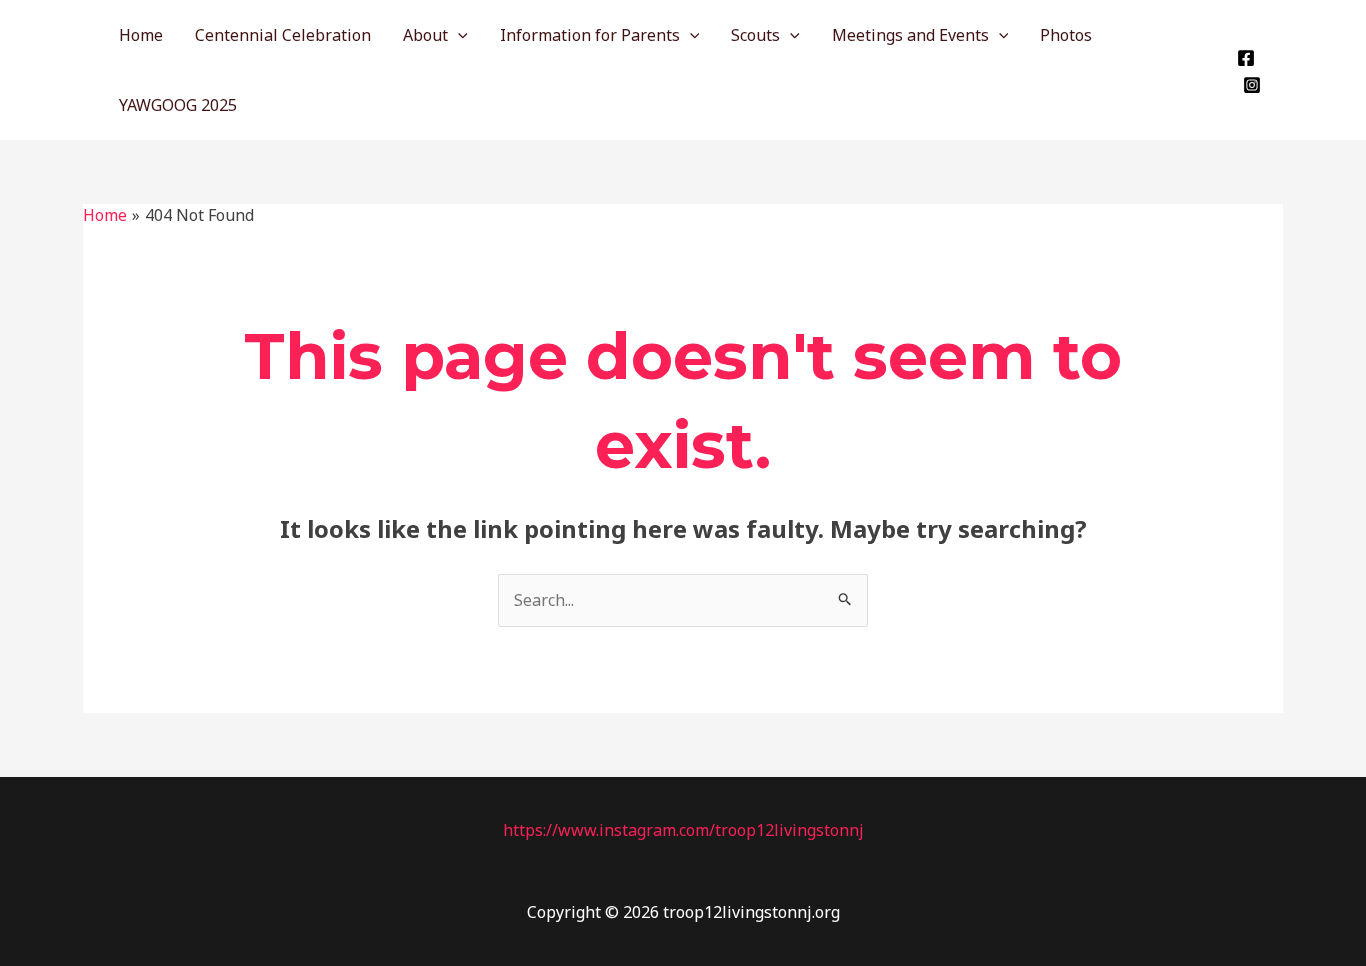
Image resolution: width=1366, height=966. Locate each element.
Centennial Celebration (283, 35)
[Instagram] (1252, 85)
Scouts (755, 35)
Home (141, 35)
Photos (1066, 35)
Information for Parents (590, 35)
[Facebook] (1246, 58)
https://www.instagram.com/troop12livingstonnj (683, 830)
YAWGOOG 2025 (178, 105)
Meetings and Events (910, 35)
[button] (458, 35)
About (425, 35)
